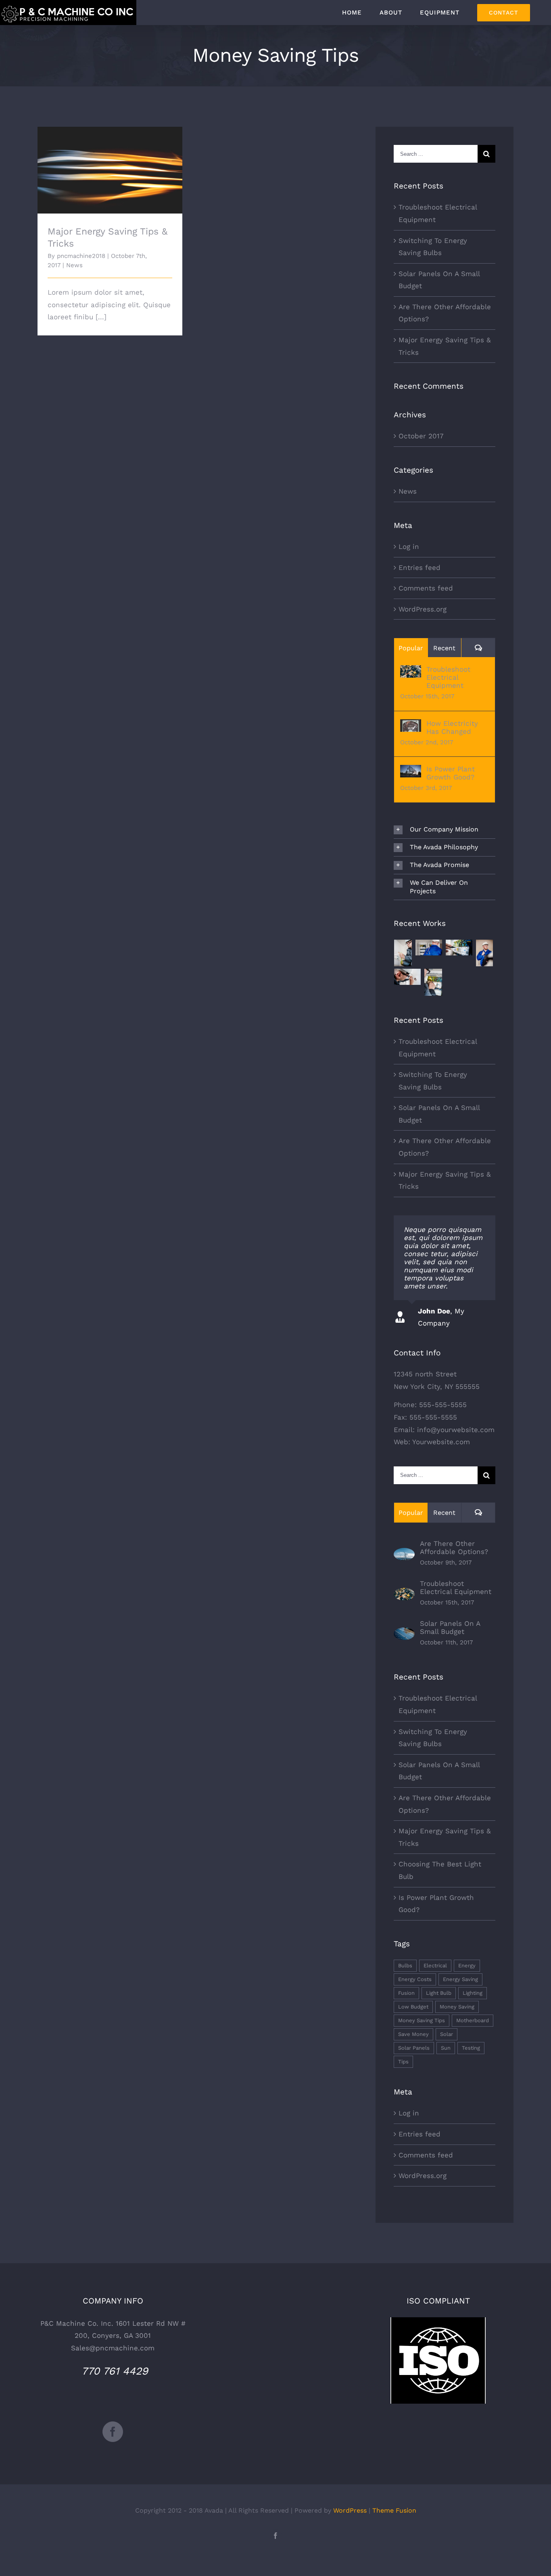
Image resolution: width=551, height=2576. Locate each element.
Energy (467, 1966)
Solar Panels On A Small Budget (450, 1627)
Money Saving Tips (422, 2020)
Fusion (406, 1993)
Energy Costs (415, 1979)
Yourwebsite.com (441, 1442)
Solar (447, 2034)
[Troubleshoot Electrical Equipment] (411, 671)
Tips (403, 2062)
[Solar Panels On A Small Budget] (404, 1634)
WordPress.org (423, 609)
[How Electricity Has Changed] (411, 725)
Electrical (435, 1966)
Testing (471, 2048)
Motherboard (473, 2020)
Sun (446, 2048)
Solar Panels (414, 2048)
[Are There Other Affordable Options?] (404, 1554)
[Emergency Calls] (433, 982)
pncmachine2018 (81, 256)
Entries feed (420, 568)
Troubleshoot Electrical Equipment (448, 677)
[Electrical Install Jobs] (485, 953)
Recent (444, 648)
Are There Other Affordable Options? (454, 1548)
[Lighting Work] (459, 948)
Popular (411, 648)
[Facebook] (113, 2432)
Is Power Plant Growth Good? (451, 773)
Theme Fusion (394, 2510)
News (74, 265)
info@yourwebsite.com (456, 1430)
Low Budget (413, 2007)
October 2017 (421, 436)
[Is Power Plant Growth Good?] (411, 771)
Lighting (473, 1993)
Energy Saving (460, 1979)
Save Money (413, 2034)
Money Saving (457, 2007)
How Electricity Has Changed (452, 727)
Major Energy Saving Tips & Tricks (110, 163)
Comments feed (426, 588)
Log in (409, 547)
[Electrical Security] (429, 948)
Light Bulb (439, 1993)
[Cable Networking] (408, 977)
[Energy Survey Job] (403, 953)
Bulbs (405, 1966)
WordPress (350, 2510)
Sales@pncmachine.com (113, 2348)
